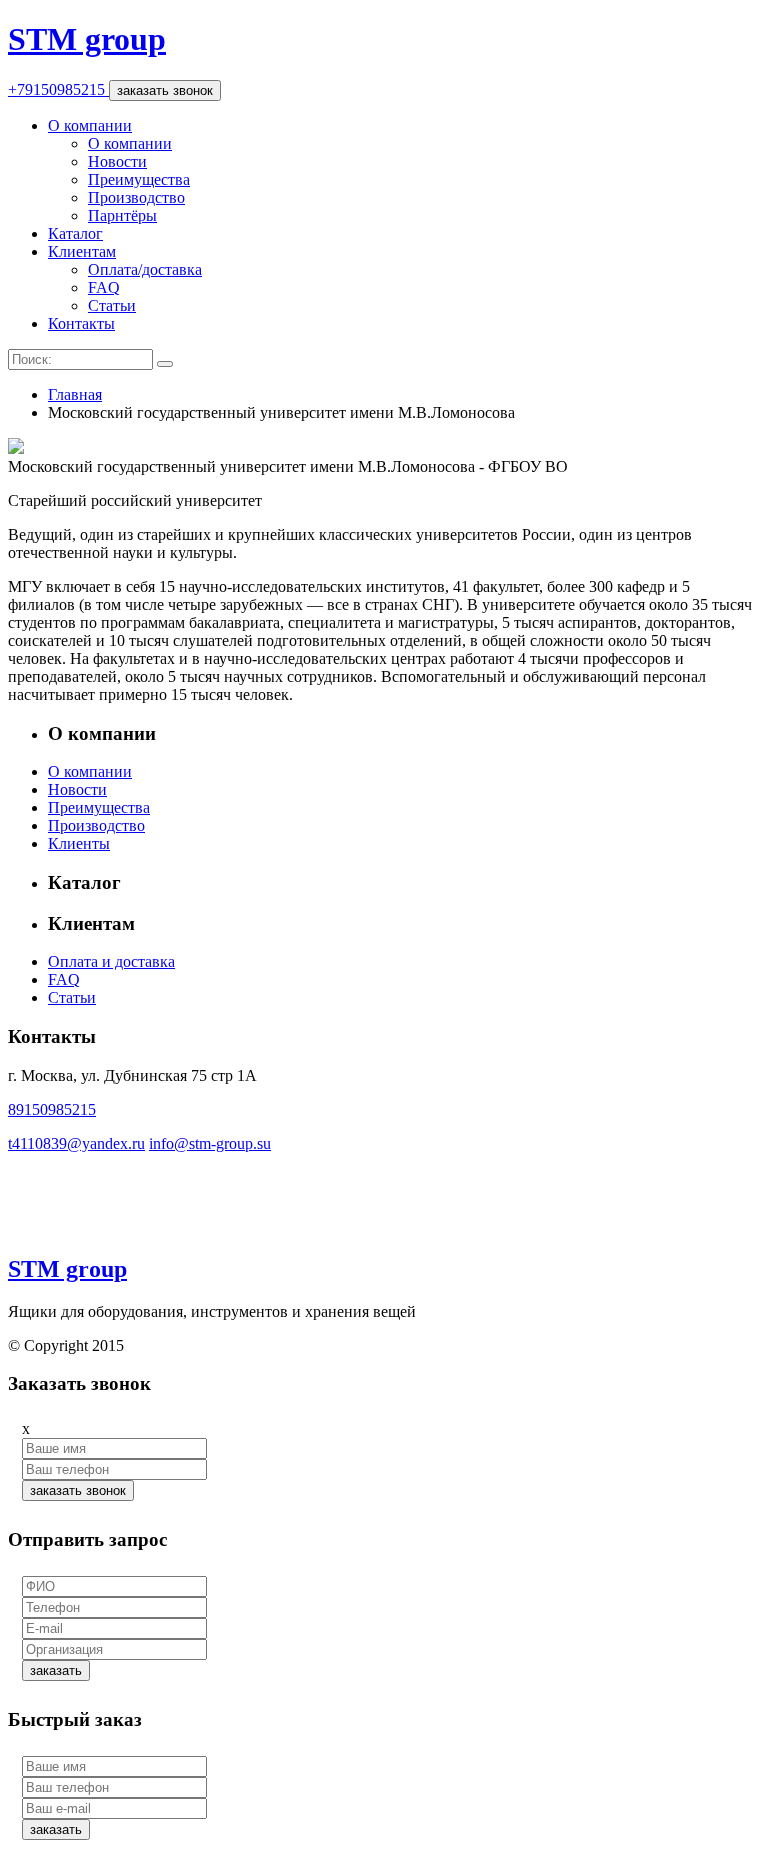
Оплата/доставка (145, 269)
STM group (87, 39)
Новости (117, 161)
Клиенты (79, 843)
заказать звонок (165, 90)
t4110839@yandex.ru (76, 1143)
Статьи (112, 305)
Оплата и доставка (111, 961)
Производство (136, 197)
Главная (75, 394)
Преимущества (139, 179)
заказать (56, 1670)
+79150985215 (58, 89)
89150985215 (52, 1109)
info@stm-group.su (210, 1143)
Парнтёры (122, 215)
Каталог (75, 233)
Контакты (81, 323)
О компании (90, 125)
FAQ (104, 287)
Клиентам (82, 251)
